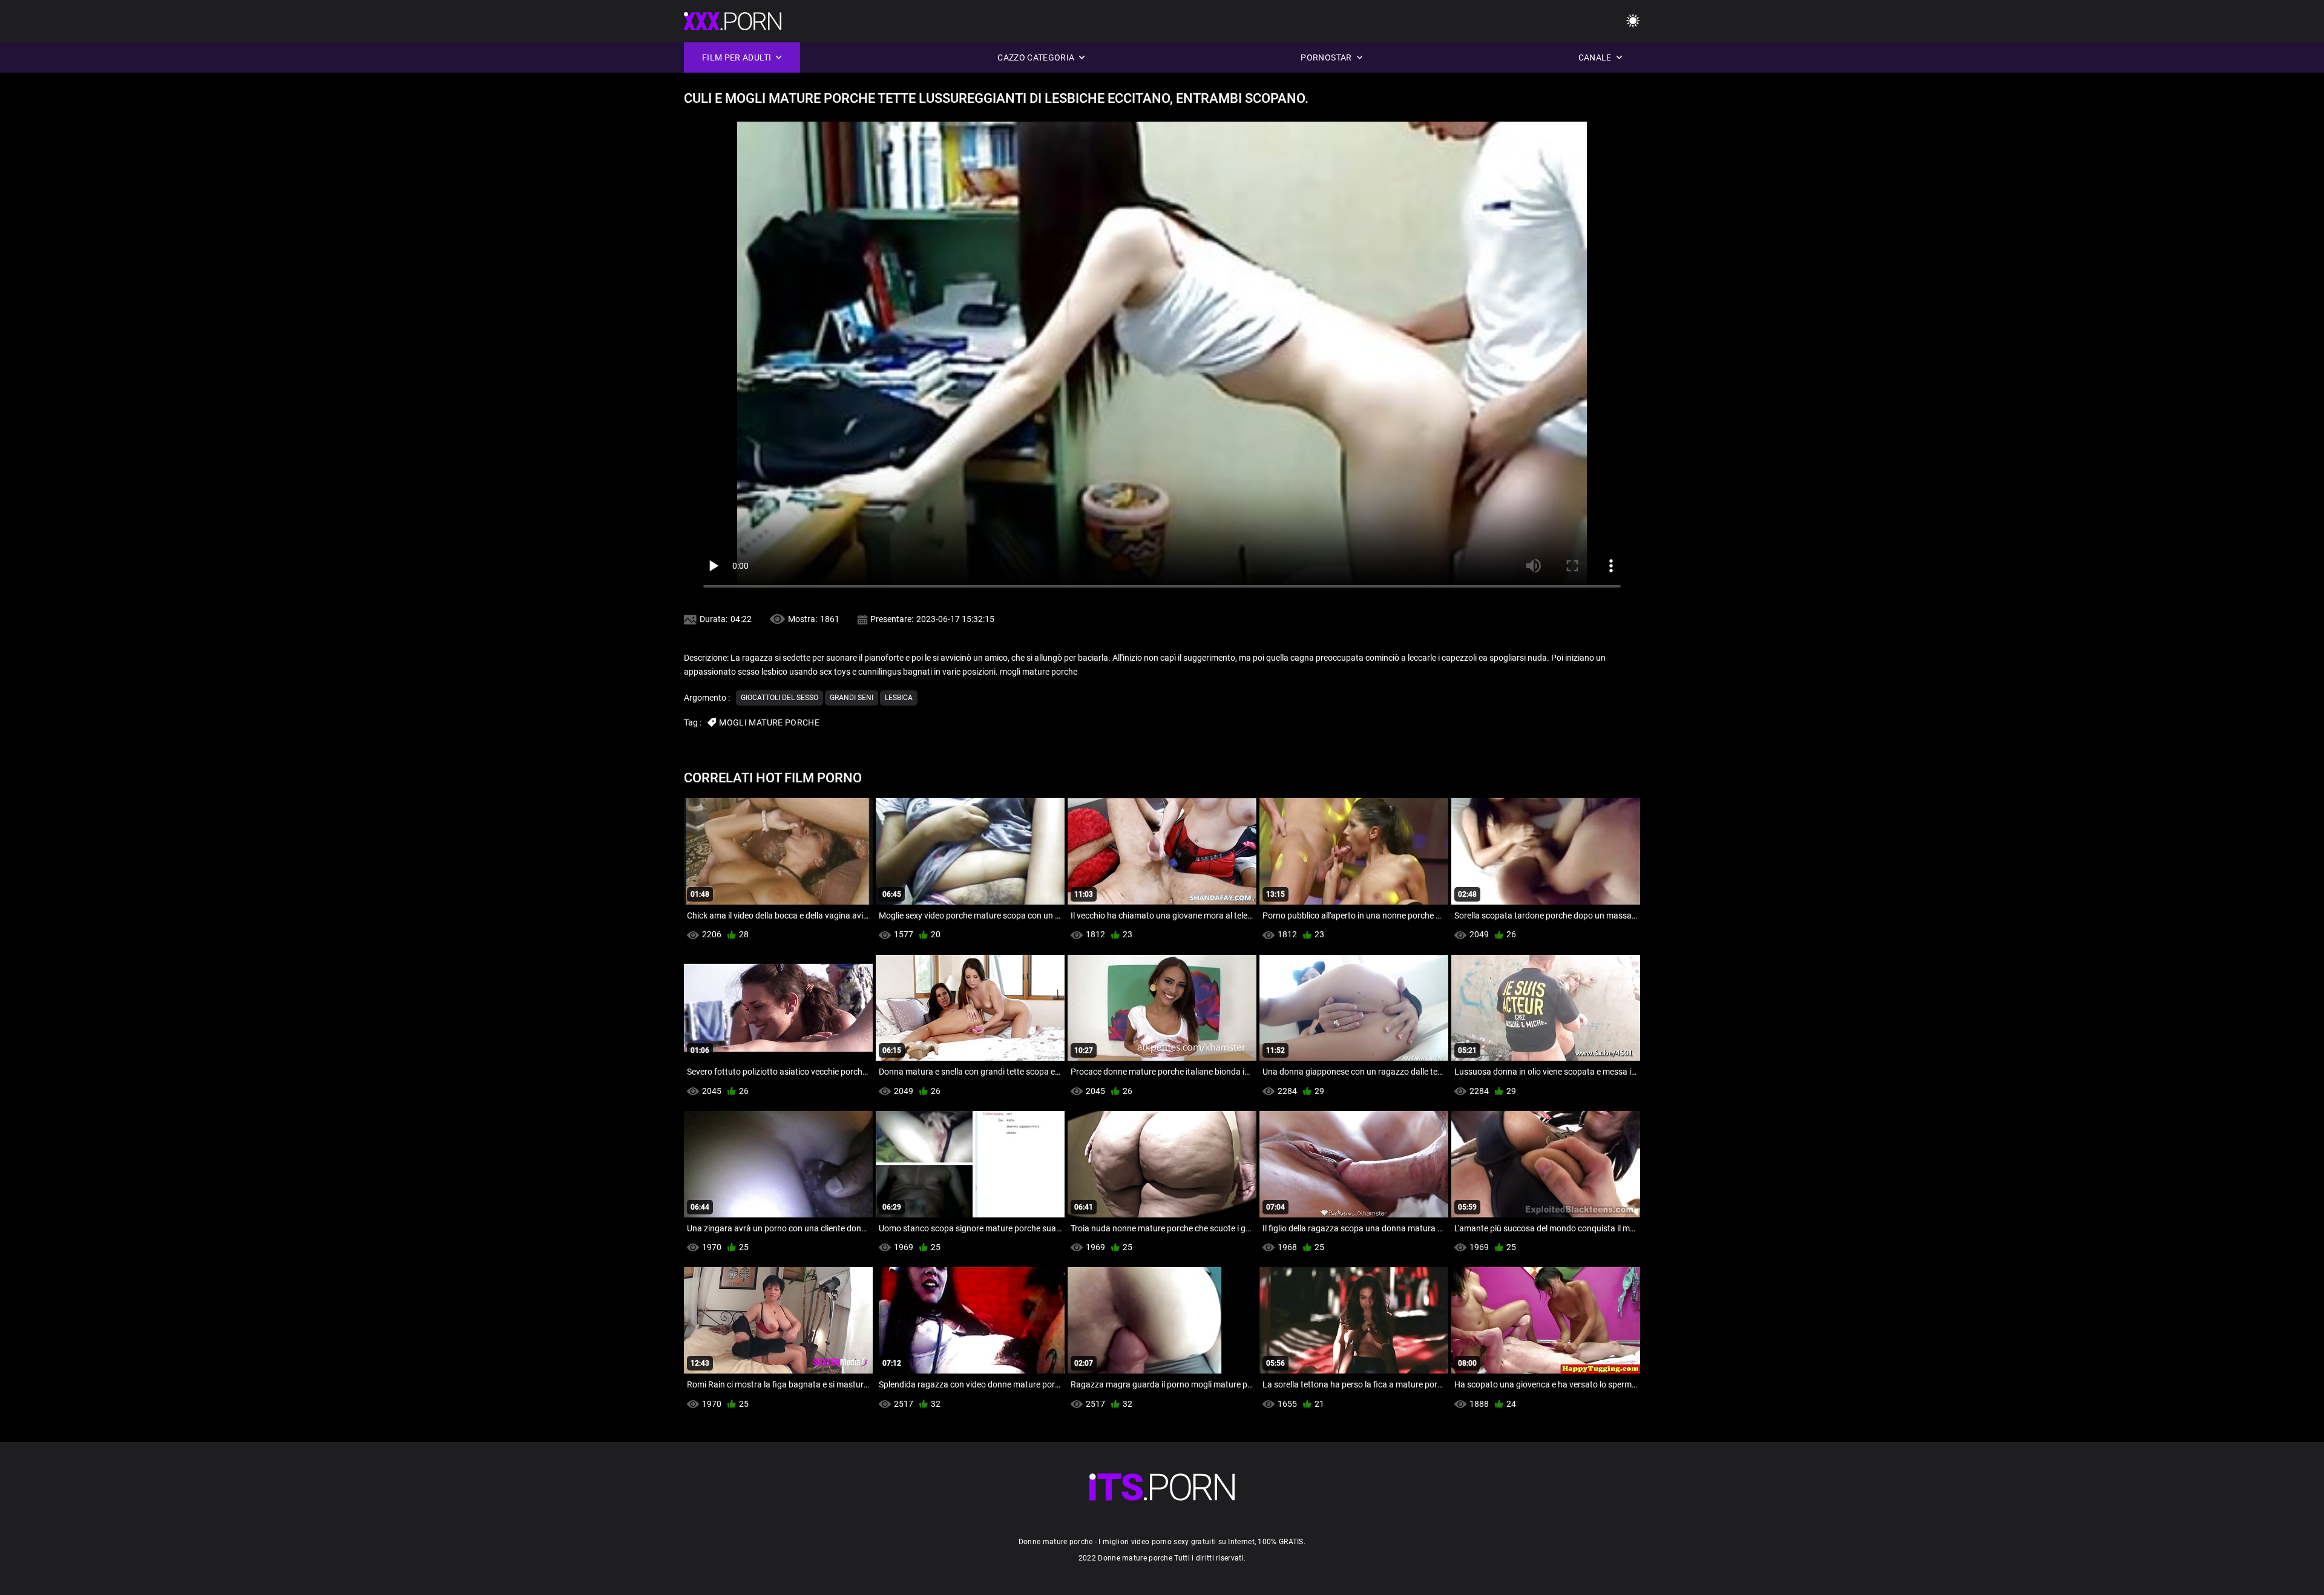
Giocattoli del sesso (780, 698)
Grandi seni (852, 698)
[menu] (1633, 21)
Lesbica (899, 698)
